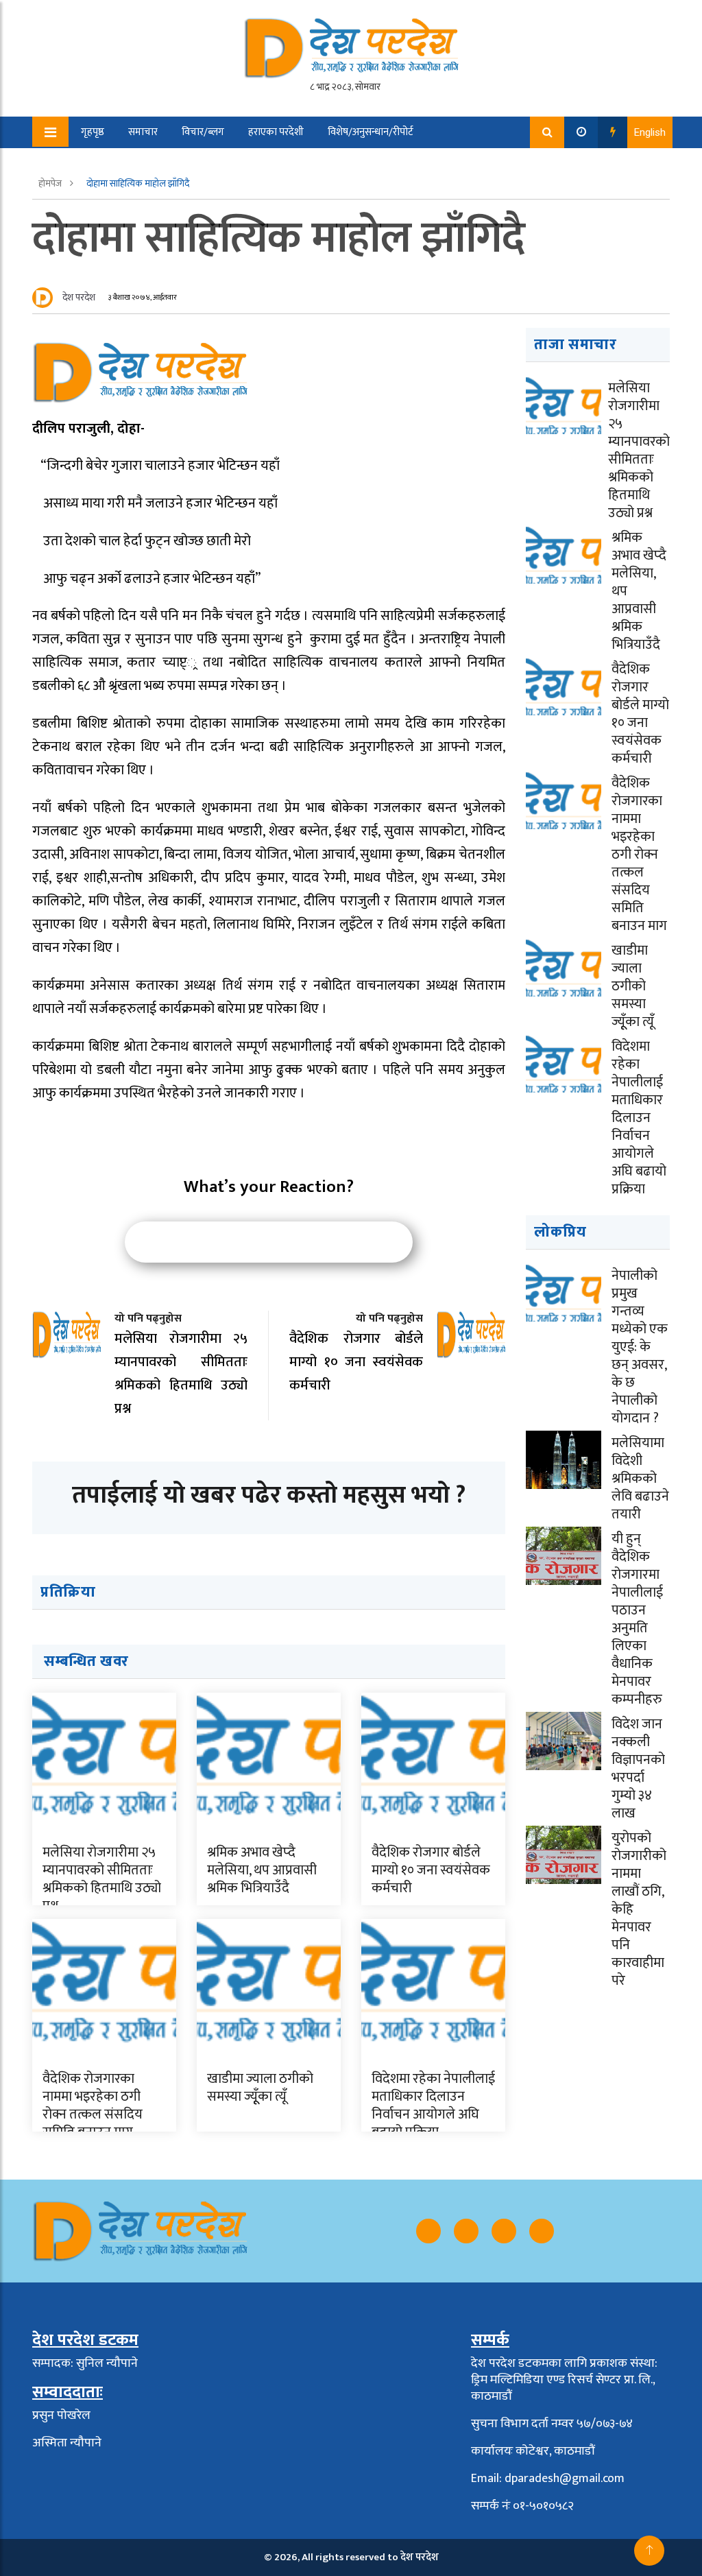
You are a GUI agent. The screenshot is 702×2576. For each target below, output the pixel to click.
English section (188, 164)
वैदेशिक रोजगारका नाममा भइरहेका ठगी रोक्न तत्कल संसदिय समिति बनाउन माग (93, 2106)
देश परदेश (79, 297)
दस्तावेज (261, 164)
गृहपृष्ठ (93, 132)
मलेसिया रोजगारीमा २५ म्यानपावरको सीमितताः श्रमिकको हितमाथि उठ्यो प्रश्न (102, 1879)
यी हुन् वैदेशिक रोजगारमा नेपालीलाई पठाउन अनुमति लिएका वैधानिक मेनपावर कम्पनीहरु (637, 1619)
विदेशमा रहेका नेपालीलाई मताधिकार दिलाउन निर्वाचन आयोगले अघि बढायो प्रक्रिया (433, 2106)
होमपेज (51, 183)
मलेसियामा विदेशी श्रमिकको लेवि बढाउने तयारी (640, 1479)
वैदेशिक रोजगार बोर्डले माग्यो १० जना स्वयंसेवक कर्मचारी (431, 1870)
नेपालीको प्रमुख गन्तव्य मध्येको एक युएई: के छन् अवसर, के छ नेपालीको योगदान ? (640, 1347)
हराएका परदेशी (276, 132)
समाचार (143, 132)
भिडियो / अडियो (101, 164)
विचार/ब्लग (203, 132)
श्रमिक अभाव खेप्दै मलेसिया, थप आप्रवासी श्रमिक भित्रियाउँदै (262, 1870)
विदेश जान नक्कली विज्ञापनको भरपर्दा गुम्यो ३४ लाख (638, 1769)
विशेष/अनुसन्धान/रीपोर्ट (371, 132)
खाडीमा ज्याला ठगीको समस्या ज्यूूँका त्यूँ (260, 2088)
